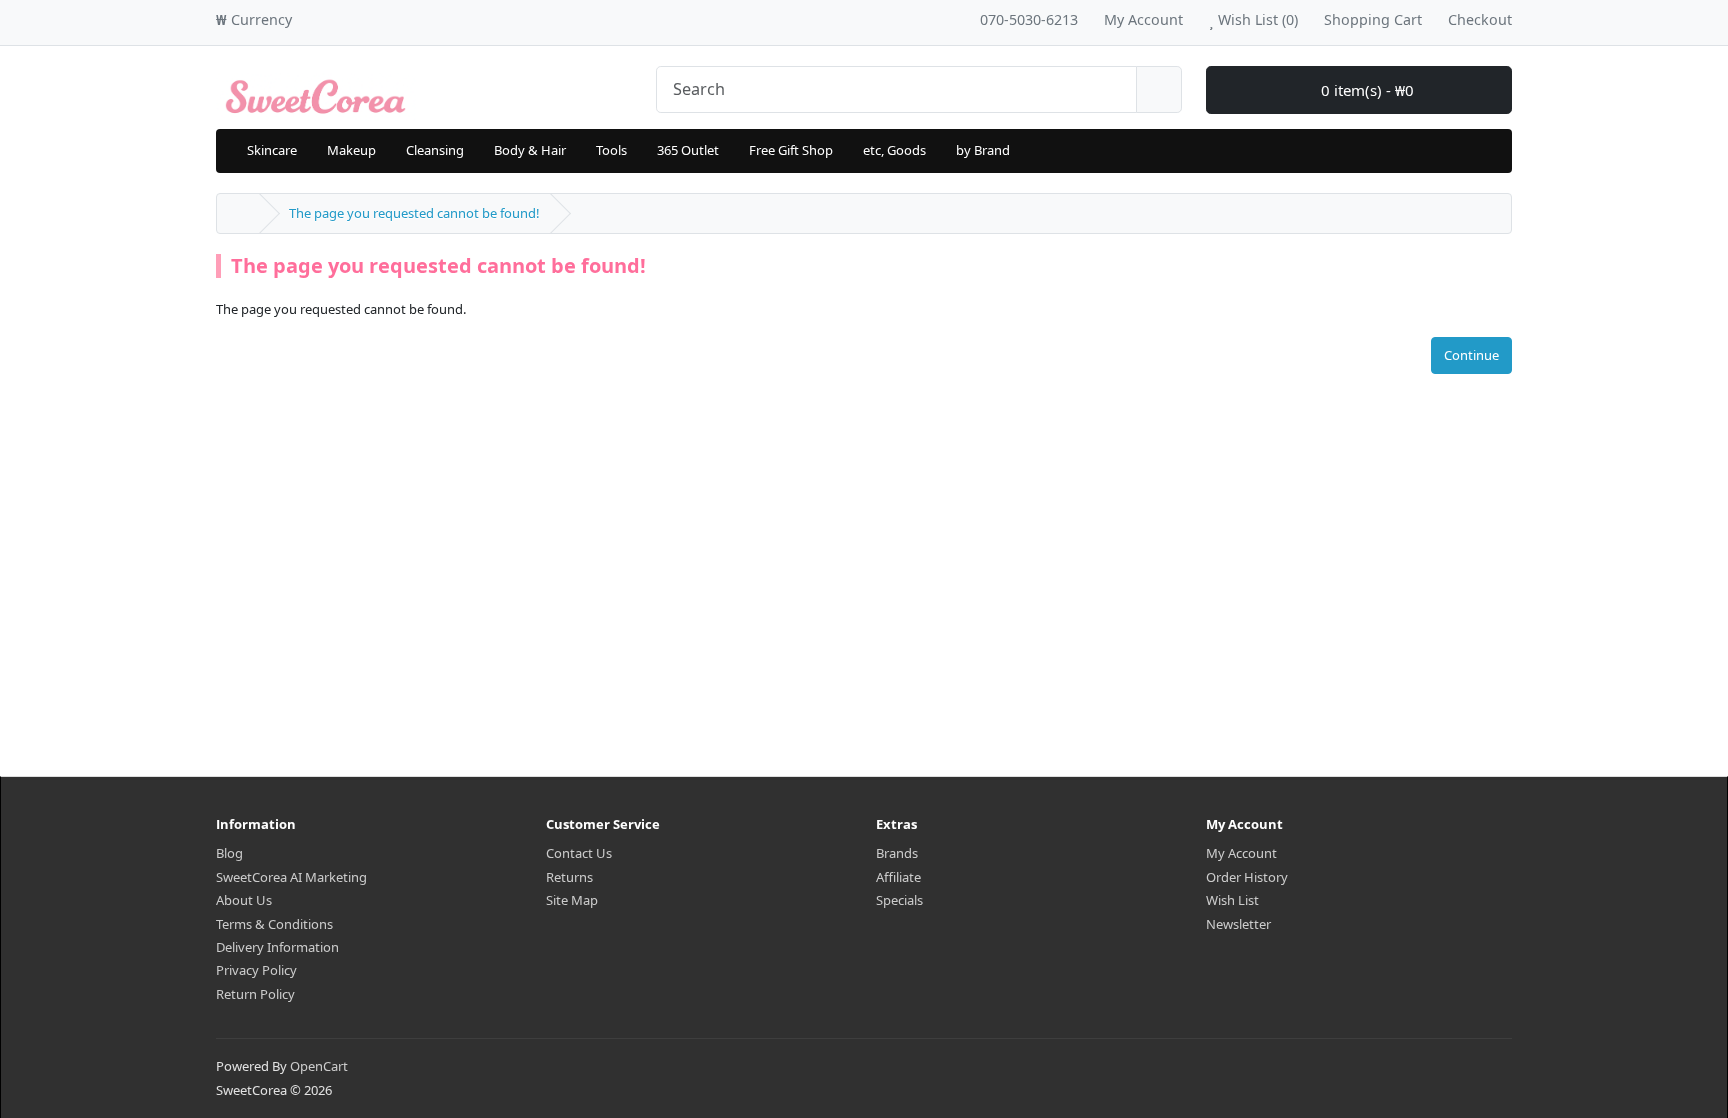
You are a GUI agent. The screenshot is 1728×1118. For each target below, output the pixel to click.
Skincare (272, 150)
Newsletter (1238, 924)
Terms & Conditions (274, 924)
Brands (897, 853)
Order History (1247, 877)
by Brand (983, 150)
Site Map (572, 900)
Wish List (1232, 900)
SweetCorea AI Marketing (291, 877)
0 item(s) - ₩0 (1365, 90)
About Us (244, 900)
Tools (611, 150)
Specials (899, 900)
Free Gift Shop (791, 150)
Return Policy (255, 994)
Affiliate (898, 877)
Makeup (351, 150)
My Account (1241, 853)
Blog (229, 853)
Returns (569, 877)
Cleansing (435, 150)
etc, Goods (894, 150)
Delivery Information (277, 947)
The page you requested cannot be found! (414, 213)
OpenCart (319, 1066)
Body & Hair (530, 150)
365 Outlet (688, 150)
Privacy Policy (256, 970)
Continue (1471, 355)
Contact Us (579, 853)
